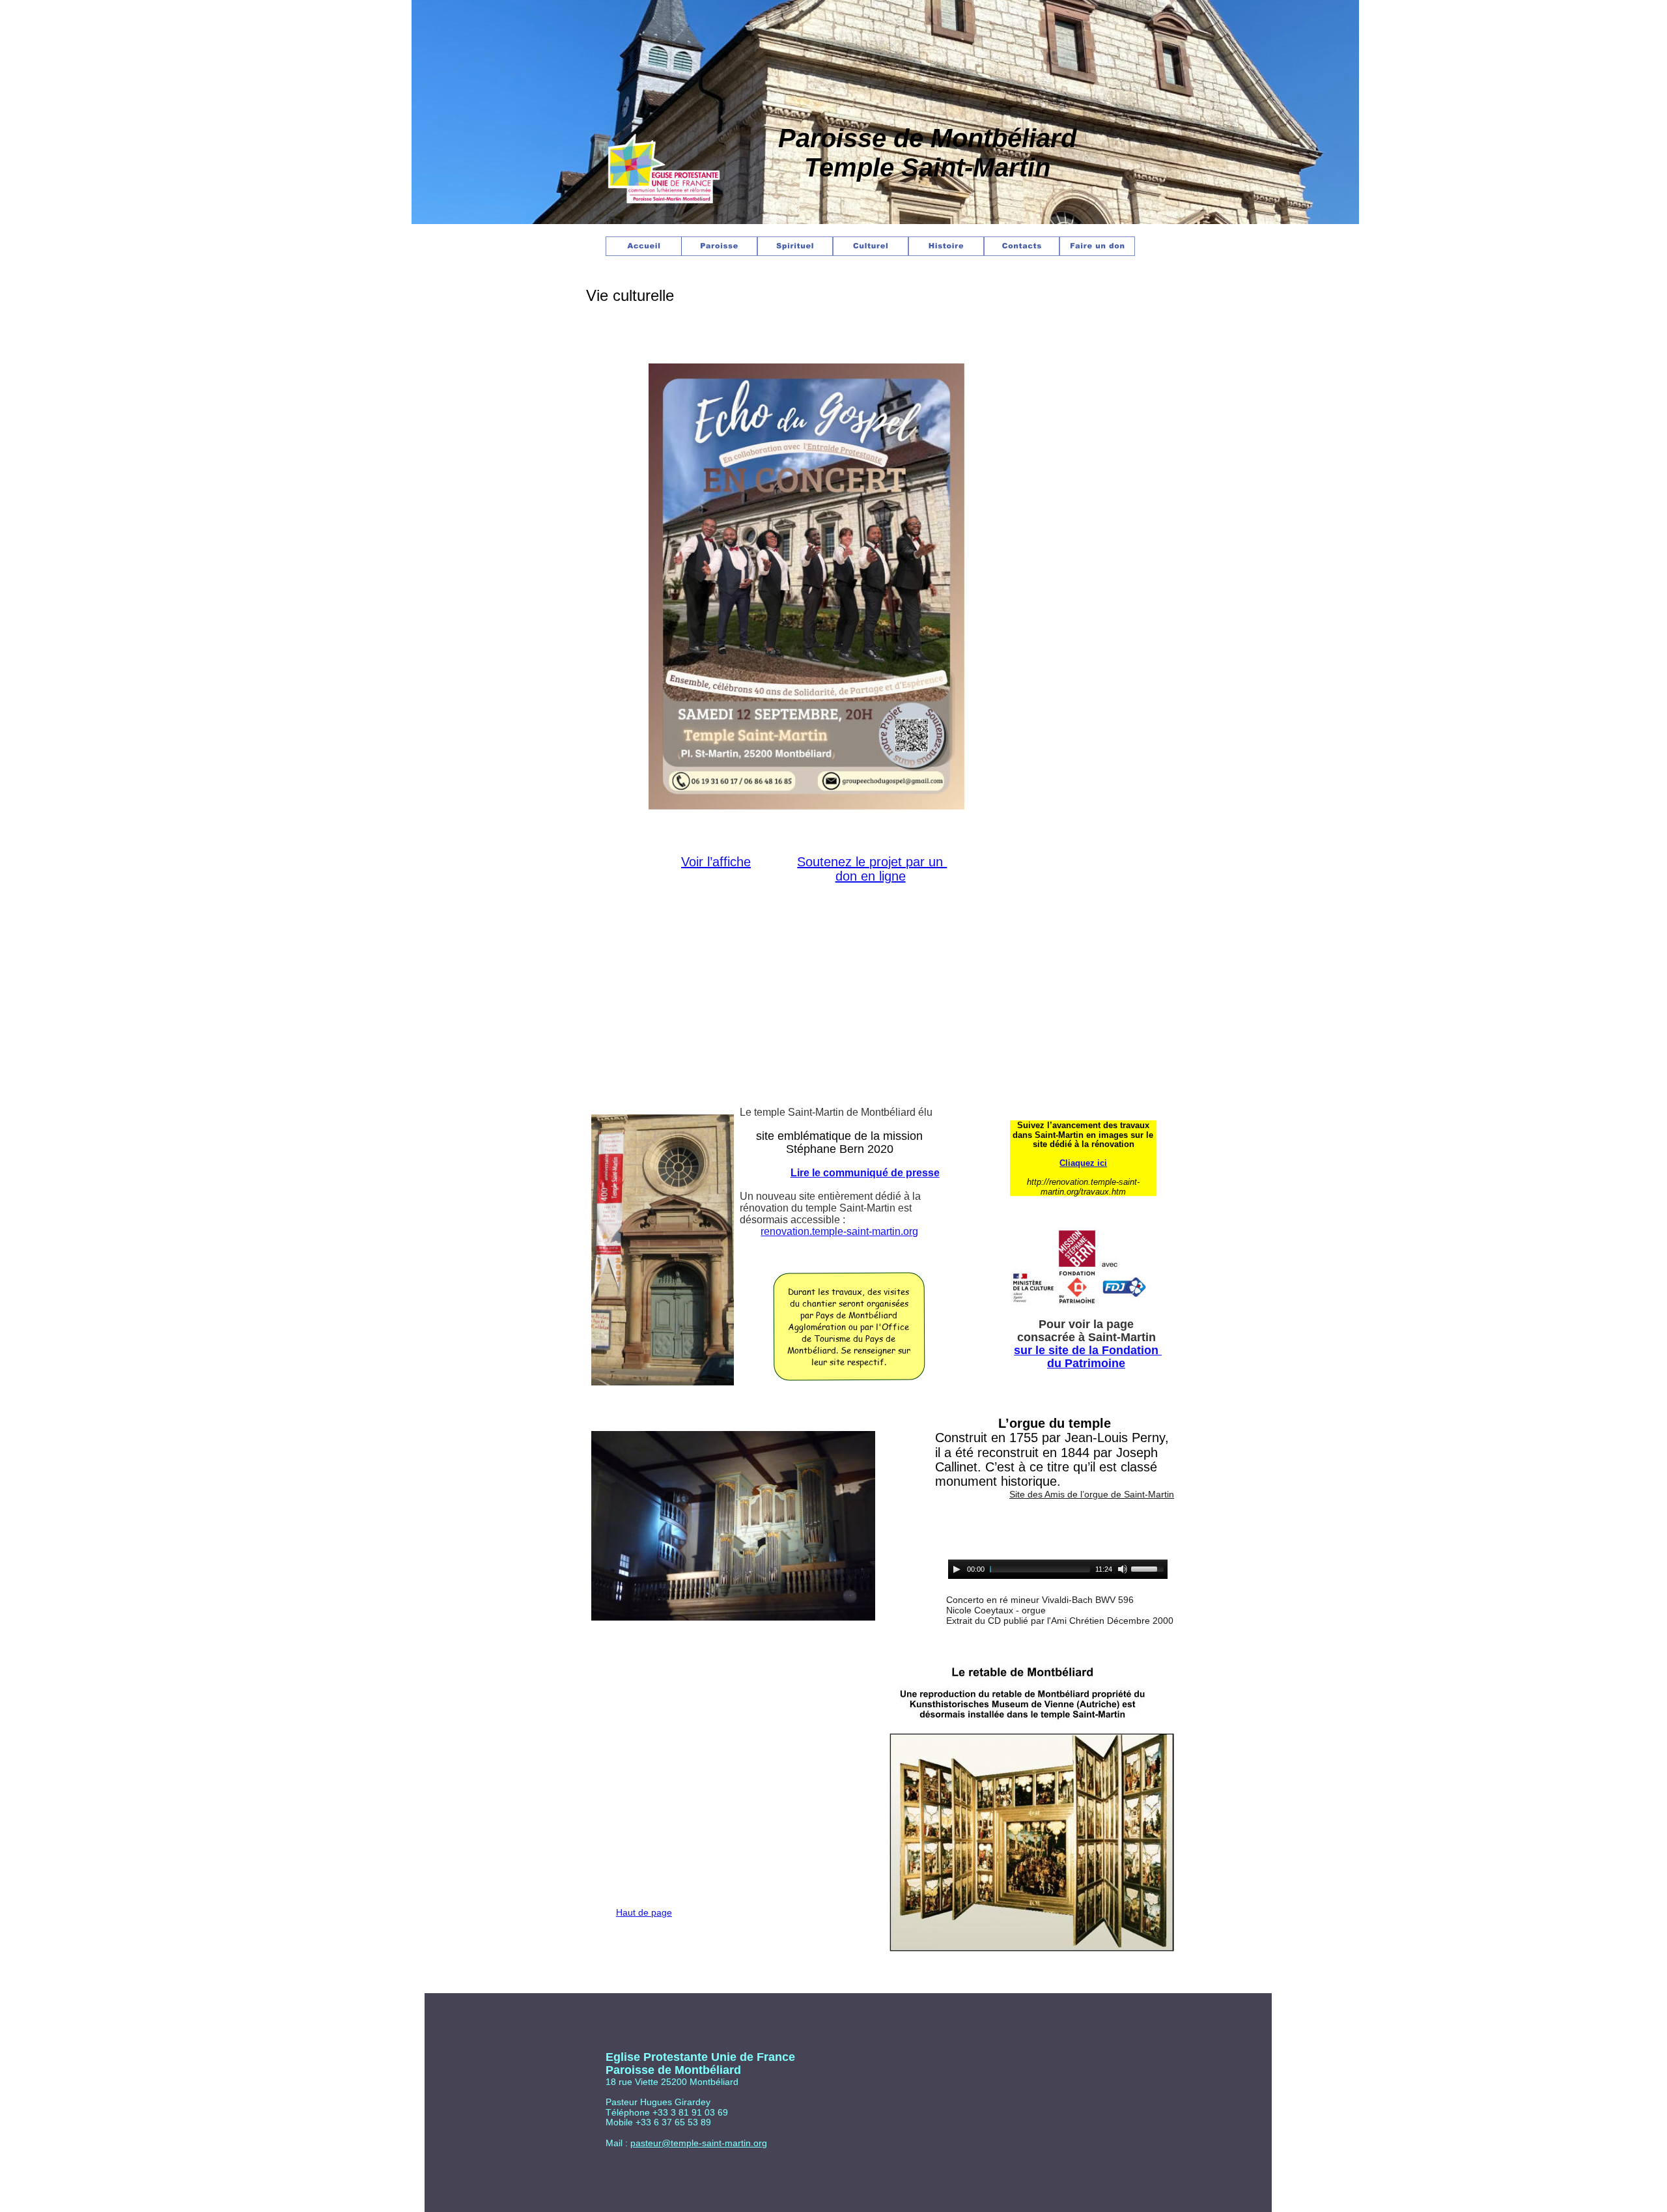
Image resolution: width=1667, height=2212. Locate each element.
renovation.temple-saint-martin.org (839, 1231)
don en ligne (871, 876)
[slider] (1149, 1568)
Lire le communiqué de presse (865, 1173)
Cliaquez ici (1083, 1163)
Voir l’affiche (716, 862)
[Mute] (1123, 1569)
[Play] (957, 1569)
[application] (1058, 1569)
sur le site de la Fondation (1088, 1350)
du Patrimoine (1086, 1363)
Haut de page (644, 1912)
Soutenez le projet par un (872, 862)
